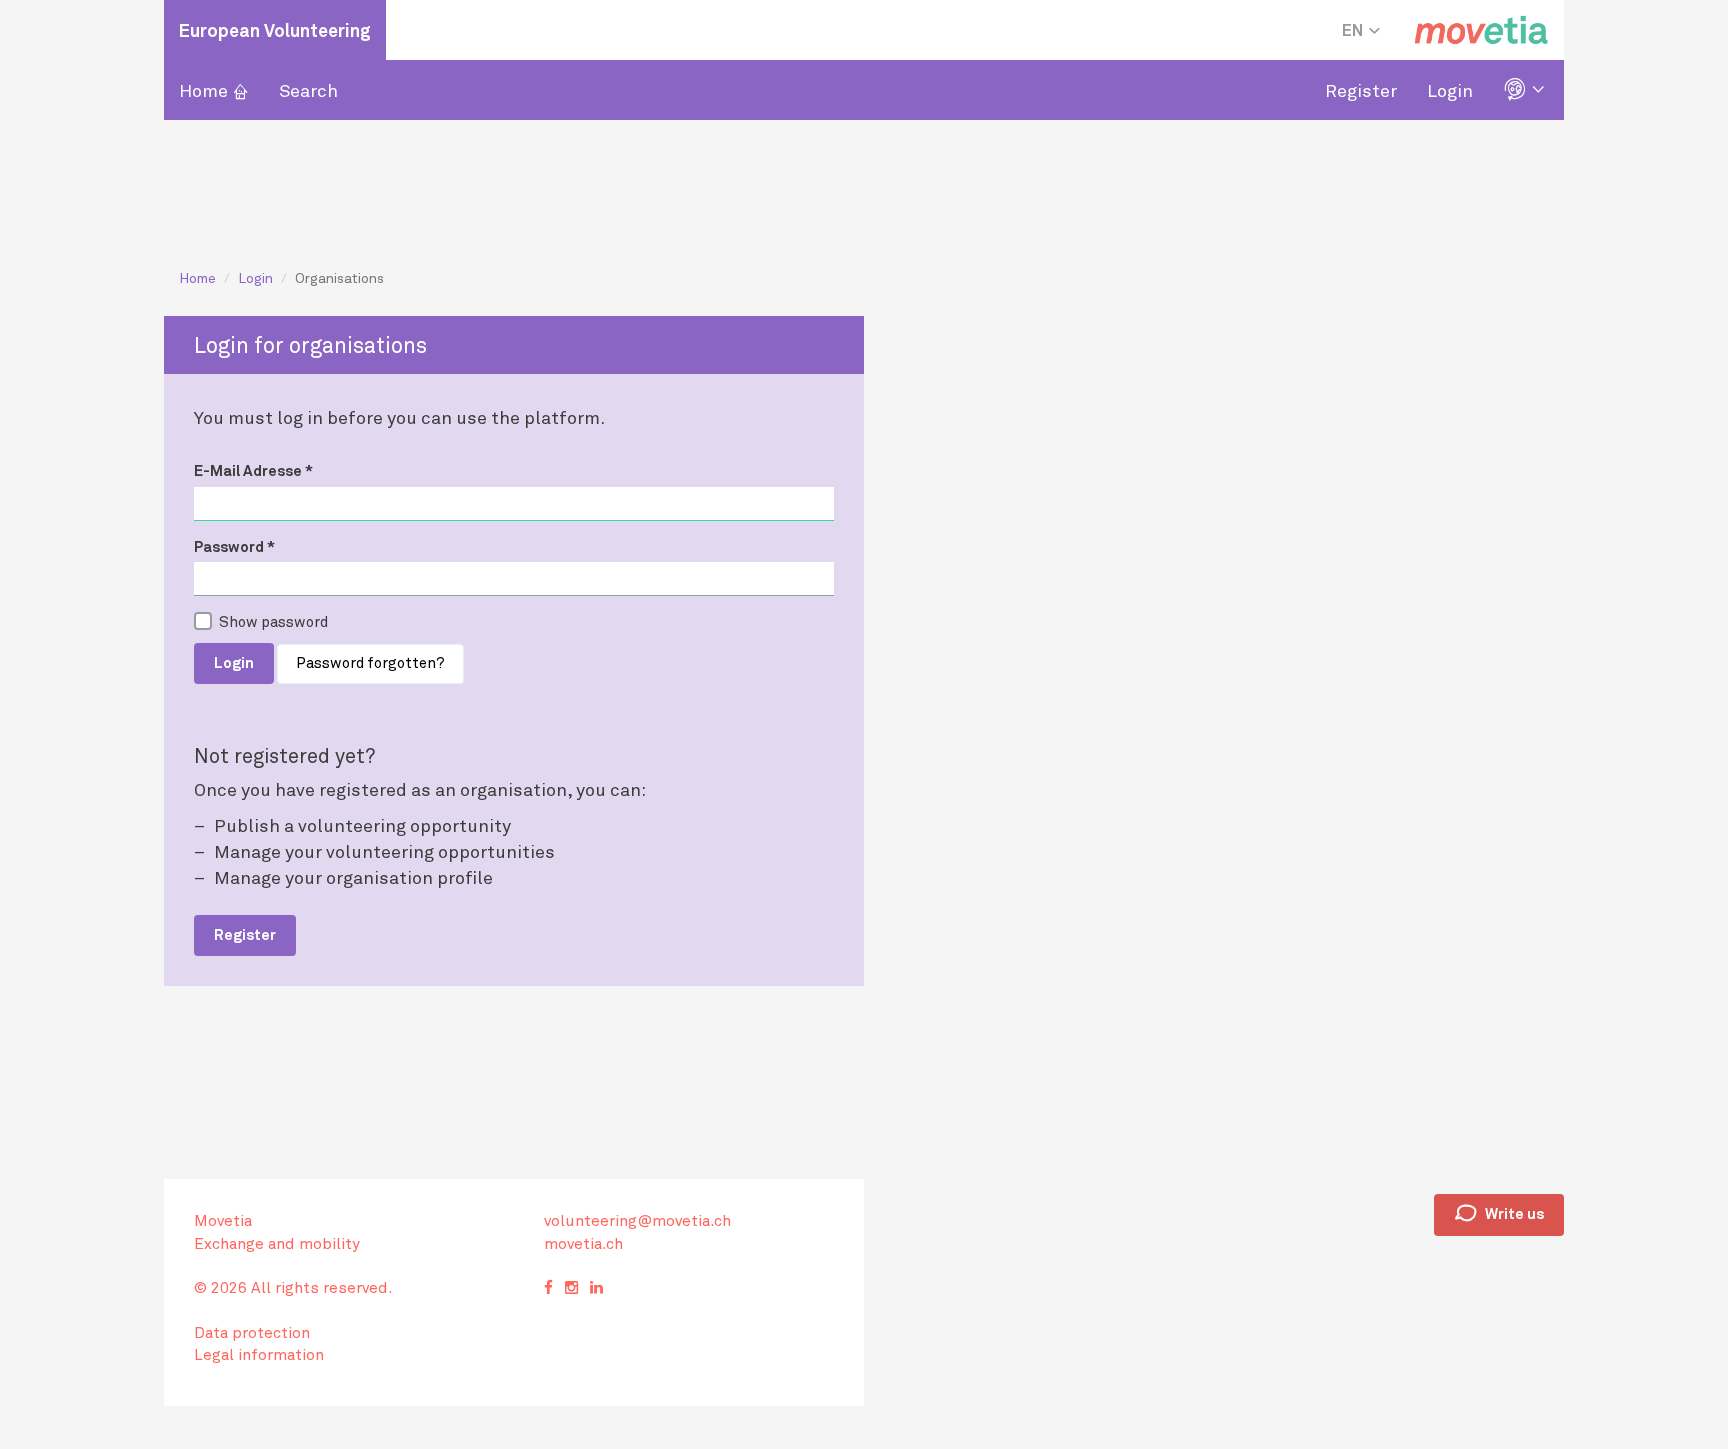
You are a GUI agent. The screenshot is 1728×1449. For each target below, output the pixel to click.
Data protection (252, 1332)
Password (234, 546)
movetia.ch (583, 1243)
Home (214, 90)
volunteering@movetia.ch (637, 1220)
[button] (1526, 90)
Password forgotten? (370, 662)
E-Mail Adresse (253, 470)
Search (308, 90)
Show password (273, 621)
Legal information (259, 1354)
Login (1450, 90)
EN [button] (1354, 29)
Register (1361, 90)
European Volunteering (275, 30)
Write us (1499, 1214)
